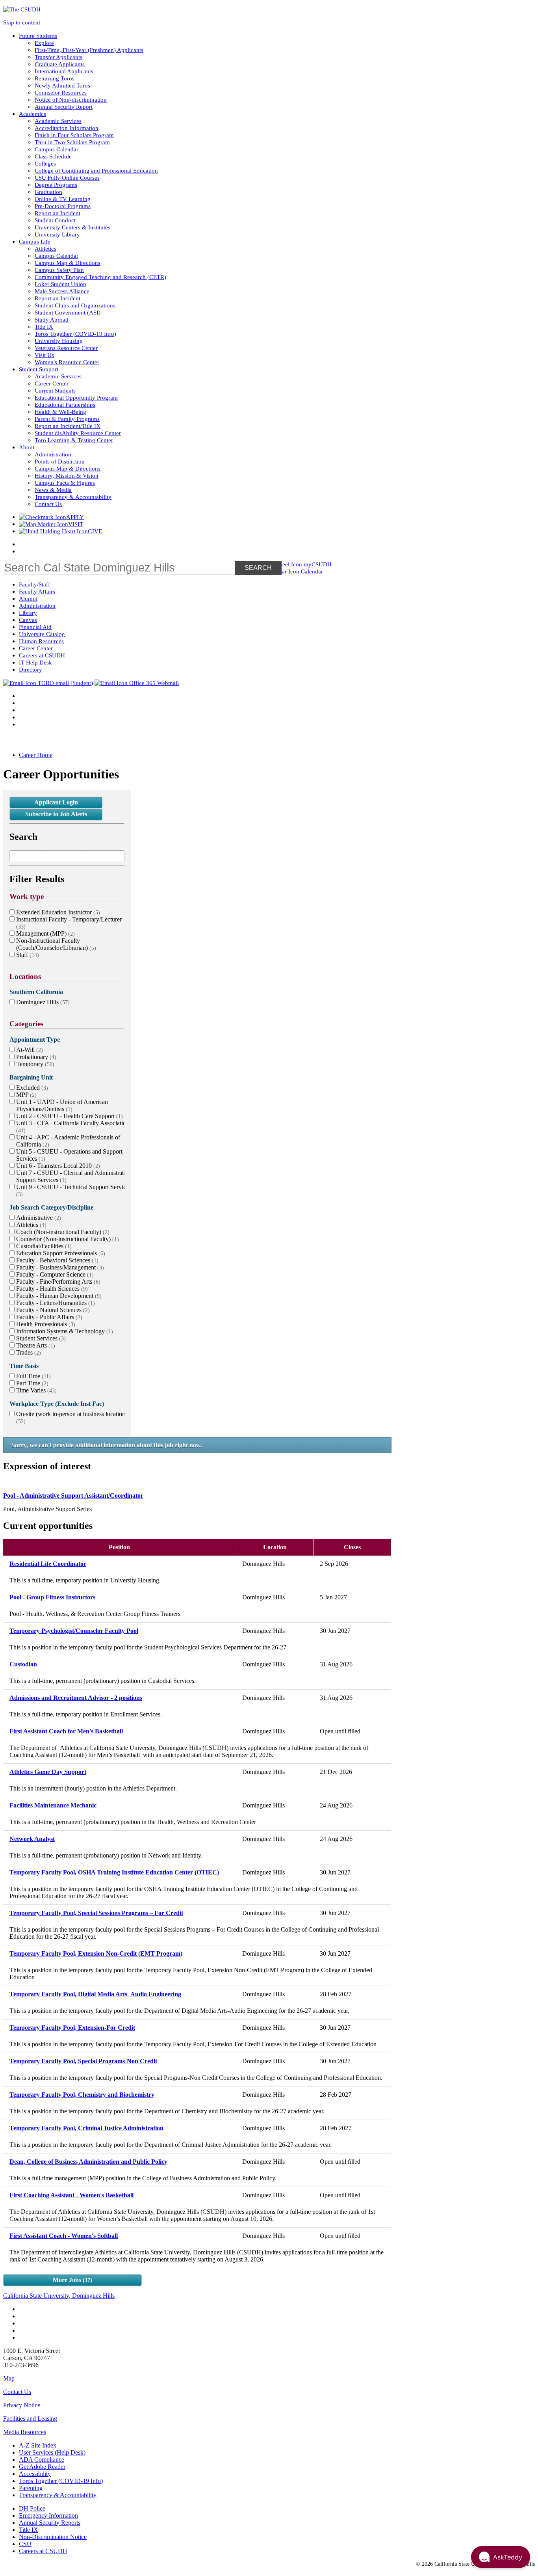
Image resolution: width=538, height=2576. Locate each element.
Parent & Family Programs (67, 419)
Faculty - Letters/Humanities (55, 1303)
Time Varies (35, 1390)
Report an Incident (58, 213)
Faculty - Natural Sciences (52, 1310)
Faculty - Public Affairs (48, 1317)
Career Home (36, 755)
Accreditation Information (67, 128)
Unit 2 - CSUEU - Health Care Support (69, 1116)
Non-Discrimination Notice (53, 2537)
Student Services (40, 1338)
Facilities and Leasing (30, 2419)
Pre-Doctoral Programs (63, 206)
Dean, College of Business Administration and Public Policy (88, 2162)
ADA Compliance (42, 2460)
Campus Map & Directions (68, 263)
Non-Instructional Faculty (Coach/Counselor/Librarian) (55, 944)
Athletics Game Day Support (48, 1772)
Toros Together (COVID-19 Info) (75, 334)
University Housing (59, 341)
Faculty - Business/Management (59, 1267)
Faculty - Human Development (58, 1296)
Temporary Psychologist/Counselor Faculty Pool (74, 1631)
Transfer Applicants (58, 57)
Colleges (45, 163)
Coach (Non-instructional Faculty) (62, 1232)
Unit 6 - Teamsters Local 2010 (57, 1166)
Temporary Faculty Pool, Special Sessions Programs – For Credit (96, 1913)
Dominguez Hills (42, 1002)
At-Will (29, 1050)
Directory (31, 669)
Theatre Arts (35, 1345)
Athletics (45, 248)
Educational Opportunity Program (76, 397)
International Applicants (64, 71)
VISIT (76, 524)
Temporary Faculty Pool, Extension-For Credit (72, 2028)
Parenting (31, 2488)
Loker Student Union (60, 284)
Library (28, 613)
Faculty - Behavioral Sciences (56, 1260)
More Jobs (71, 2280)
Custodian (23, 1664)
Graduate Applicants (60, 64)
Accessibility (35, 2474)
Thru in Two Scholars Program (72, 142)
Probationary (35, 1057)
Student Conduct (55, 220)
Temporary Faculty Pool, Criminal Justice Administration (86, 2128)
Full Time (32, 1376)
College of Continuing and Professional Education (96, 170)
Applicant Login (56, 802)
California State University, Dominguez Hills (59, 2296)
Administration (53, 454)
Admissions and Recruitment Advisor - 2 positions (76, 1698)
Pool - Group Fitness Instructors (52, 1597)
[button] (501, 2557)
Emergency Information (48, 2516)
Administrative (38, 1218)
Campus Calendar (57, 149)
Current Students (55, 390)
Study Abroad (52, 319)
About (27, 447)
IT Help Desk (35, 662)
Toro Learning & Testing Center (74, 440)
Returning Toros (55, 78)
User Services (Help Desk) (52, 2452)
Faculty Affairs (37, 591)
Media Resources (25, 2432)
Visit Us (44, 355)
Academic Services (58, 121)
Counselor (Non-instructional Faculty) (67, 1239)
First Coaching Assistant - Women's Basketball (71, 2195)
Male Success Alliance (62, 291)
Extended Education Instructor (57, 912)
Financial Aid (35, 627)
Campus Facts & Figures (65, 483)
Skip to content (22, 22)
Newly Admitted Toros (62, 85)
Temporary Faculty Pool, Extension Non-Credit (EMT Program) (96, 1953)
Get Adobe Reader (42, 2467)
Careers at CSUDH (42, 655)
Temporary (34, 1064)
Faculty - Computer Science (54, 1274)
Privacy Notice (22, 2405)
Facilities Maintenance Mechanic (53, 1805)
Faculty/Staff (34, 584)
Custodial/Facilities (43, 1246)
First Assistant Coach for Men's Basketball (66, 1731)
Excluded (31, 1088)
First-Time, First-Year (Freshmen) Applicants (89, 50)
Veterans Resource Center (66, 348)
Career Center (52, 383)
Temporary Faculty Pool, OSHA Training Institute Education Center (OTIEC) (114, 1872)
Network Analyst (32, 1839)
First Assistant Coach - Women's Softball (64, 2236)
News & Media (53, 490)
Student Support (39, 369)
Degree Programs (56, 185)
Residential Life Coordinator (48, 1564)
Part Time (31, 1383)
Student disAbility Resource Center (78, 433)
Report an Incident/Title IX (68, 426)
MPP (25, 1095)
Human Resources (41, 641)
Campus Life (35, 241)
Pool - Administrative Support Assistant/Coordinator (73, 1496)
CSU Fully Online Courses (67, 178)
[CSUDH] (22, 9)
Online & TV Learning (63, 199)
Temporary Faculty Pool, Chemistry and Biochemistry (82, 2095)
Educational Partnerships (65, 405)
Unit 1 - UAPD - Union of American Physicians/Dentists (62, 1105)
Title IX (44, 327)
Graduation (48, 192)
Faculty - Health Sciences (51, 1289)
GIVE (95, 531)
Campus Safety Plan (59, 270)
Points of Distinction (60, 461)
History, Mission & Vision (67, 476)
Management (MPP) (45, 933)
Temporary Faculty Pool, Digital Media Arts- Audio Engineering (95, 1994)
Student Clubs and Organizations (75, 305)
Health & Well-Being (60, 412)
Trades (28, 1352)
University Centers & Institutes (72, 227)
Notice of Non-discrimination (71, 100)
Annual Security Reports (50, 2523)
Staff (27, 955)
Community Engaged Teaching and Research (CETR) (100, 277)
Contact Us (48, 504)
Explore (44, 43)
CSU (25, 2544)
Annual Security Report (64, 107)
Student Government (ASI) (68, 312)
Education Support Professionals (60, 1253)
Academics (32, 114)
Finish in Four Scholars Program (74, 135)
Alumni (28, 598)
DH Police (32, 2508)
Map (9, 2378)
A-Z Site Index (38, 2445)
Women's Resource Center (67, 362)
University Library (57, 234)
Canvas (28, 620)
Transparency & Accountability (73, 497)
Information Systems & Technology (64, 1331)
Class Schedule (53, 156)
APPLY (75, 517)
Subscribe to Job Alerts (56, 814)
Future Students (38, 36)
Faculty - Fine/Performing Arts (57, 1281)
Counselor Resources (61, 92)
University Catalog (42, 634)
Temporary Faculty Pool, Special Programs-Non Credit (83, 2061)
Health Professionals (45, 1324)
